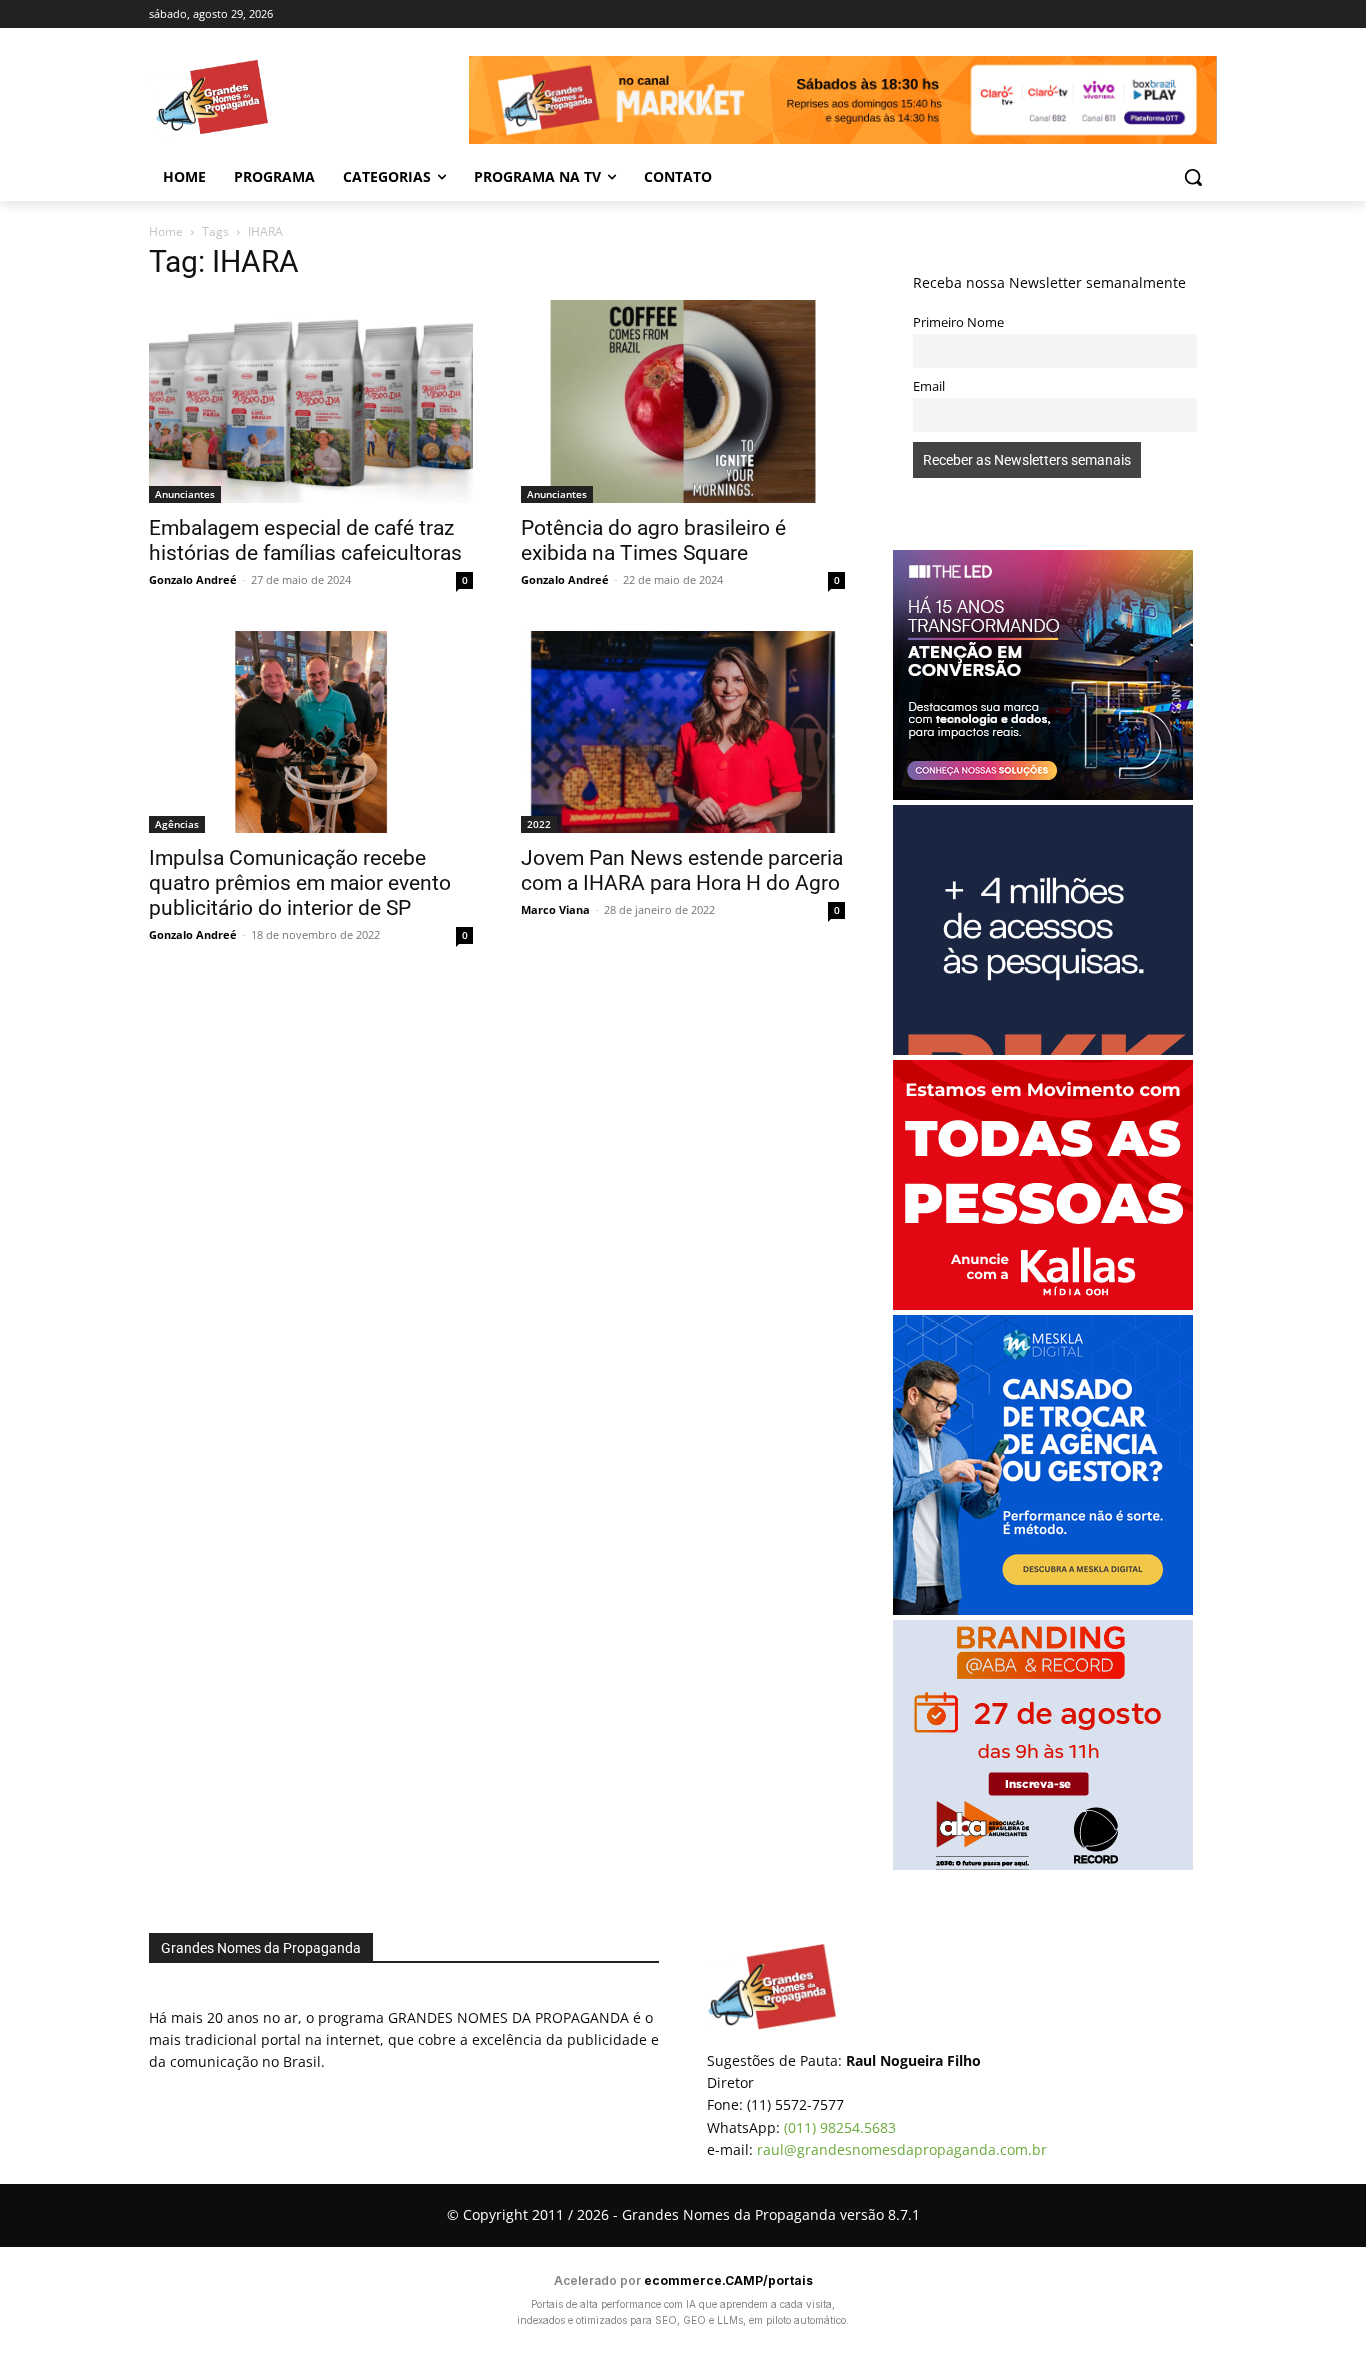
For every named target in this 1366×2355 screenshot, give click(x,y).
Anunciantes (185, 494)
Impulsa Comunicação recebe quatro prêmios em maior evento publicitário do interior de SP (300, 883)
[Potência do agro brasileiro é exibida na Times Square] (683, 401)
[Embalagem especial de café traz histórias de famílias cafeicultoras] (311, 401)
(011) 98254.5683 (840, 2127)
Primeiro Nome (958, 322)
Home (166, 231)
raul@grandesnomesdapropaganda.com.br (902, 2149)
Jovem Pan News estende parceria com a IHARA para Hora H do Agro (682, 870)
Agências (177, 824)
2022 (539, 824)
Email (929, 386)
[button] (1193, 177)
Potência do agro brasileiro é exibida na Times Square (653, 540)
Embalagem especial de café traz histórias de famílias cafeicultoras (305, 540)
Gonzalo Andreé (193, 579)
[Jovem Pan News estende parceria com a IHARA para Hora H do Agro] (683, 732)
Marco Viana (555, 909)
